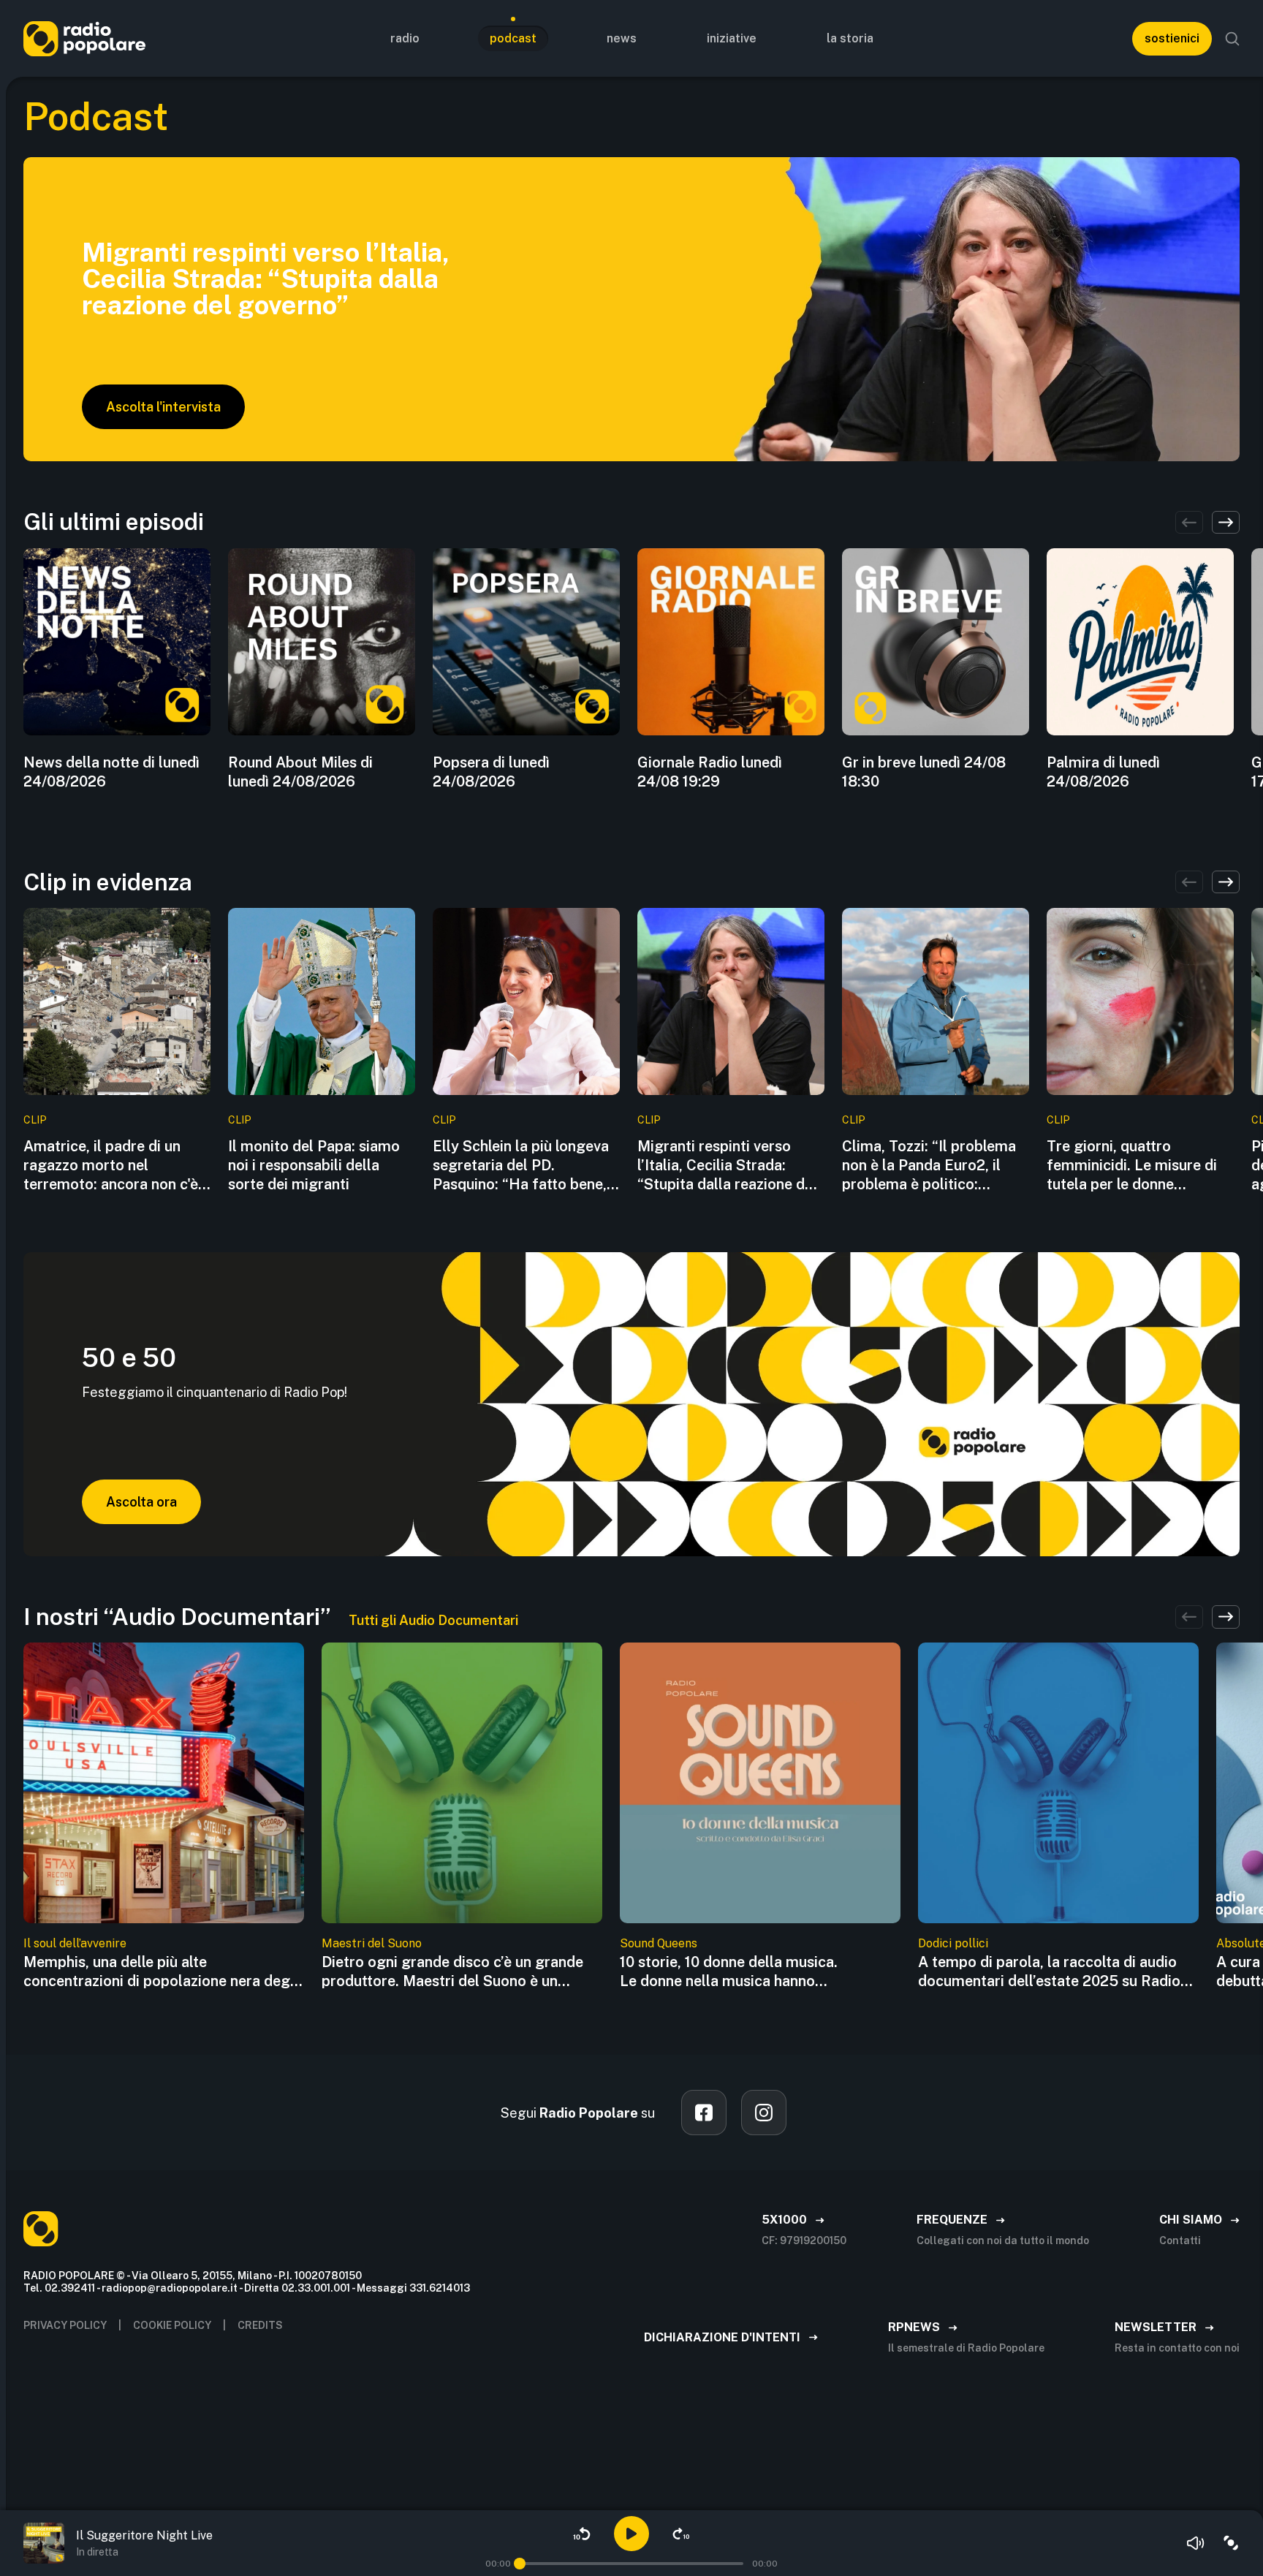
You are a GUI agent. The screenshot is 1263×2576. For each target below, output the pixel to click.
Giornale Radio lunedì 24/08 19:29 (710, 772)
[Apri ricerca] (1232, 39)
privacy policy (65, 2325)
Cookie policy (172, 2325)
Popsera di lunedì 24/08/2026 (491, 772)
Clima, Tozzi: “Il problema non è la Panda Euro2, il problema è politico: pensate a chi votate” (929, 1166)
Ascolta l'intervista (163, 407)
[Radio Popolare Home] (84, 38)
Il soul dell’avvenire (75, 1943)
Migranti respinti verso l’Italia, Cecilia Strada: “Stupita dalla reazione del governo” (727, 1166)
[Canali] (1231, 2543)
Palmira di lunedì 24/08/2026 (1103, 772)
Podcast (513, 38)
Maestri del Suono (372, 1943)
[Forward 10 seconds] (681, 2534)
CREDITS (260, 2325)
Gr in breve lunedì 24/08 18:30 (924, 772)
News (622, 38)
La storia (850, 38)
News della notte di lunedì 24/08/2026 (111, 772)
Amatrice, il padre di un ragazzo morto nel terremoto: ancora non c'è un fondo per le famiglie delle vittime (111, 1166)
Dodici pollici (953, 1943)
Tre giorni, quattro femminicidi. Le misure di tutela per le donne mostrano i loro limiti (1132, 1166)
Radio (405, 38)
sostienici (1172, 38)
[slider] (520, 2564)
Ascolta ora (141, 1502)
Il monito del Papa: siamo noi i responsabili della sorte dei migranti (314, 1165)
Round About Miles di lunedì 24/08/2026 (300, 772)
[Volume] (1196, 2543)
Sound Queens (659, 1943)
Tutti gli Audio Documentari (433, 1620)
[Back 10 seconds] (582, 2534)
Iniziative (732, 38)
